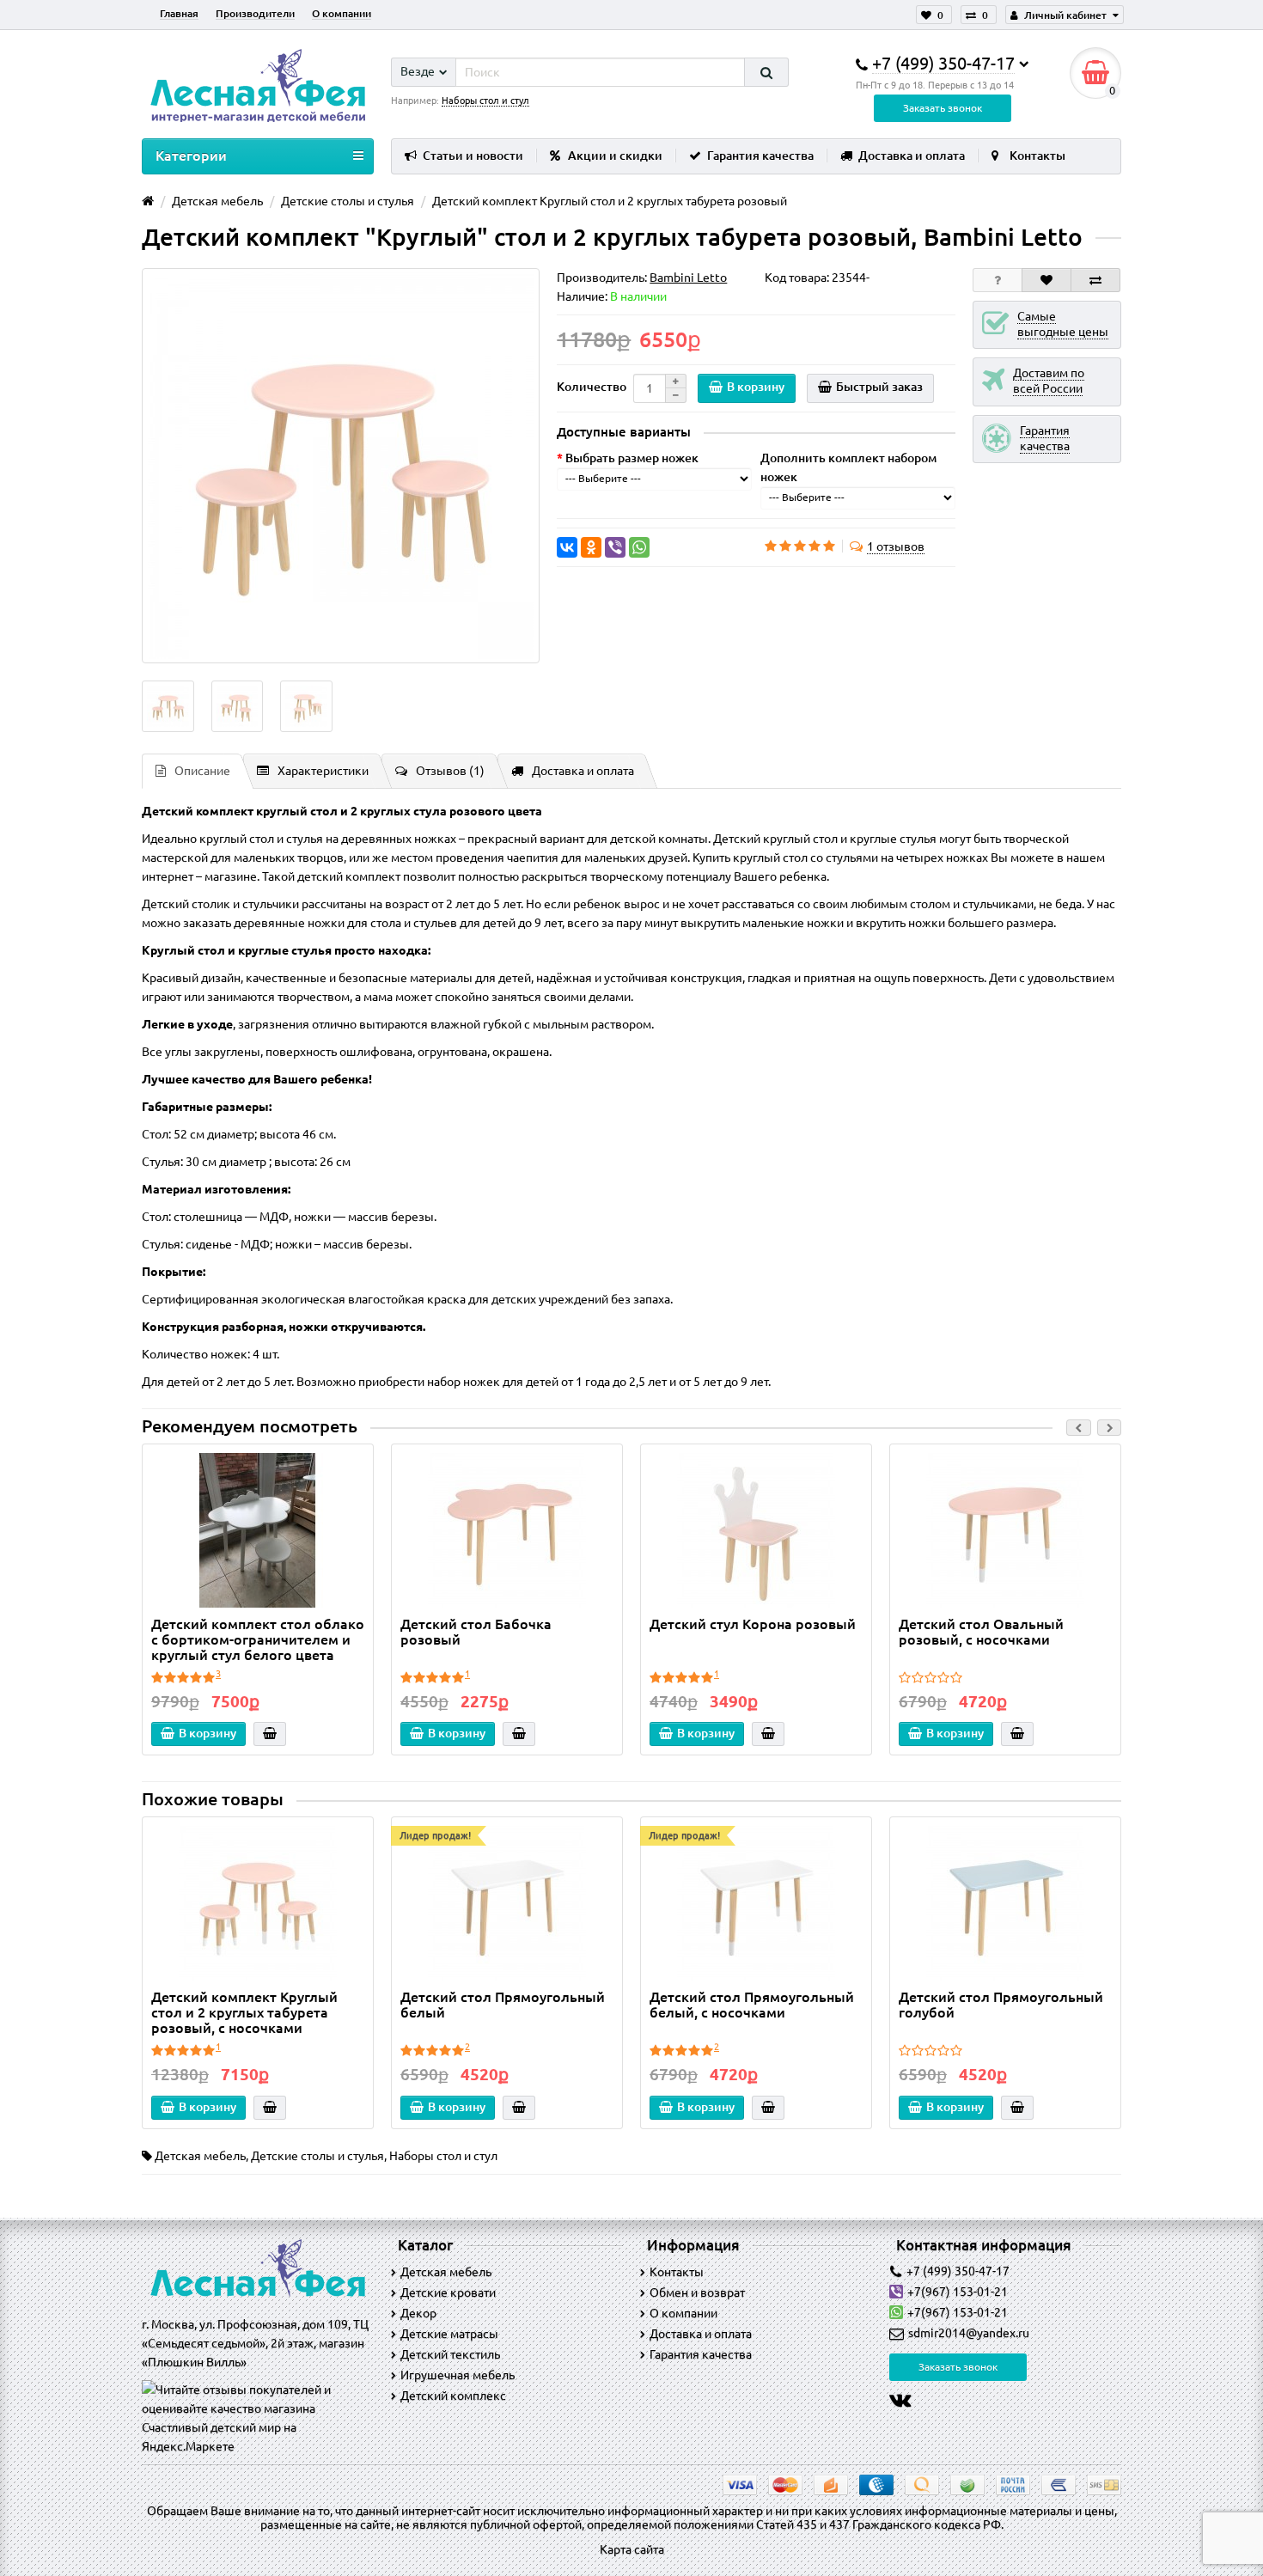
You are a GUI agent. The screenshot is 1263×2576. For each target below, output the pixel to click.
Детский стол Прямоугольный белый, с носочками (752, 2005)
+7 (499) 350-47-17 (958, 2271)
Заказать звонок (943, 108)
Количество (592, 387)
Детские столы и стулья (317, 2156)
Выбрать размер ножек (632, 458)
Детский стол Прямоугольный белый (503, 2005)
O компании (683, 2313)
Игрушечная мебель (458, 2375)
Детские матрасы (449, 2334)
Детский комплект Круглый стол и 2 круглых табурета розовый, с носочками (244, 2012)
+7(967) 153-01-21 (958, 2292)
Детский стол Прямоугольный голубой (1001, 2005)
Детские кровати (448, 2292)
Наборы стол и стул (443, 2156)
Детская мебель (200, 2156)
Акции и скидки (615, 156)
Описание (202, 771)
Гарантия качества (760, 156)
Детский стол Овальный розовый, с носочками (981, 1632)
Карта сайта (632, 2549)
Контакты (1037, 156)
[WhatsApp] (639, 547)
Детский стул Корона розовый (753, 1624)
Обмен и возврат (697, 2292)
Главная (179, 13)
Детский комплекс (453, 2396)
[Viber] (615, 547)
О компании (342, 13)
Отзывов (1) (450, 771)
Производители (255, 13)
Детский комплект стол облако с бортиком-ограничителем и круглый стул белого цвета (258, 1639)
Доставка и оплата (912, 156)
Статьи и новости (473, 156)
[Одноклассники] (591, 547)
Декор (418, 2313)
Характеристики (323, 771)
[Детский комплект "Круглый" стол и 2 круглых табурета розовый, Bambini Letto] (341, 466)
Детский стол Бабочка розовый (476, 1632)
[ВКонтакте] (567, 547)
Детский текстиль (450, 2354)
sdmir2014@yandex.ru (969, 2333)
